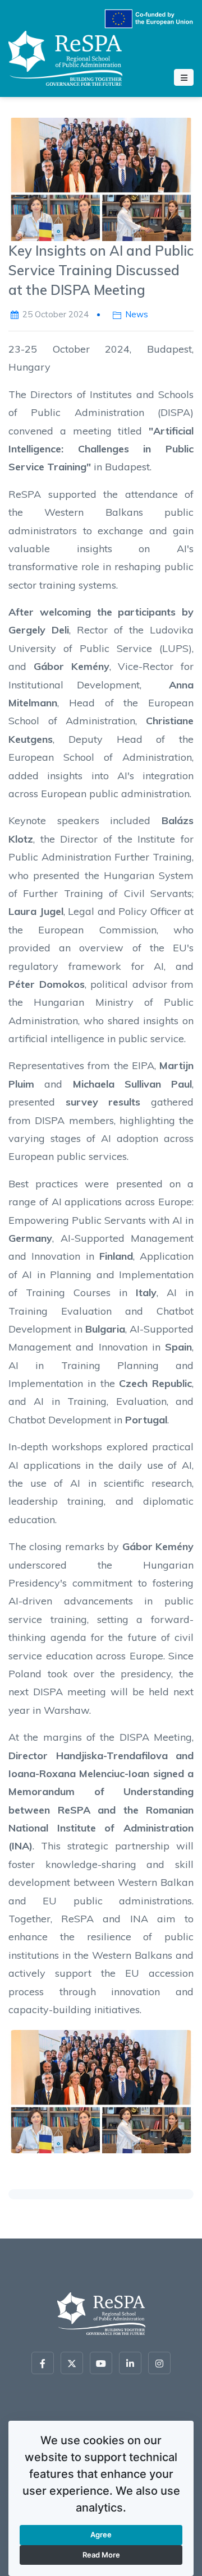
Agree (101, 2535)
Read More (101, 2555)
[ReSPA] (65, 56)
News (137, 314)
